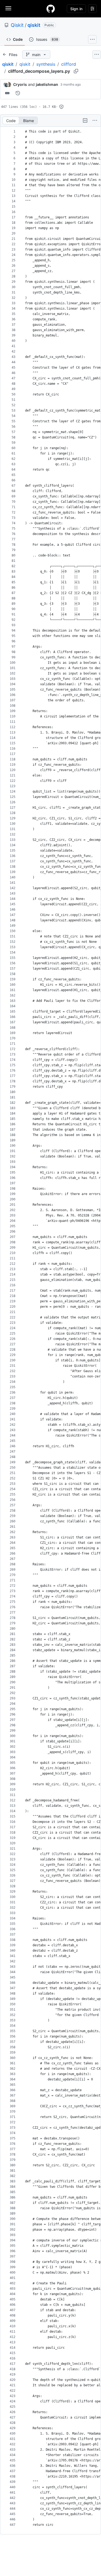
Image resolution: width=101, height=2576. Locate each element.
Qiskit (17, 25)
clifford (69, 64)
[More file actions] (95, 120)
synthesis (46, 64)
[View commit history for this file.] (18, 93)
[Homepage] (51, 9)
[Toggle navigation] (8, 8)
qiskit (34, 25)
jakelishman (47, 84)
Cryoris (20, 84)
